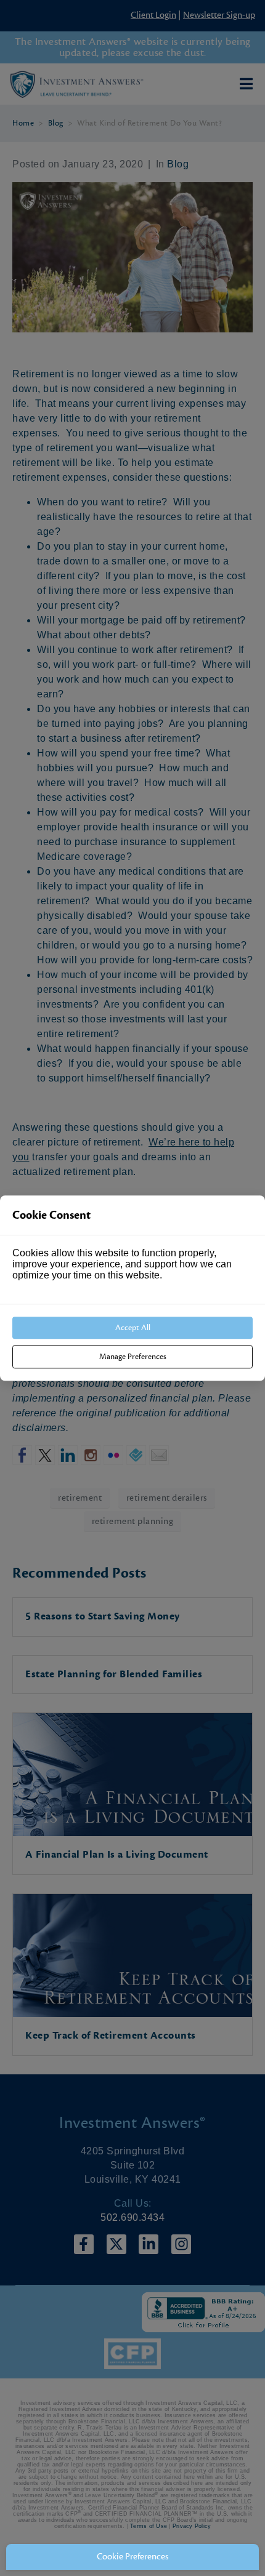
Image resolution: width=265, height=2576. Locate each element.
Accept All (133, 1328)
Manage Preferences (133, 1357)
